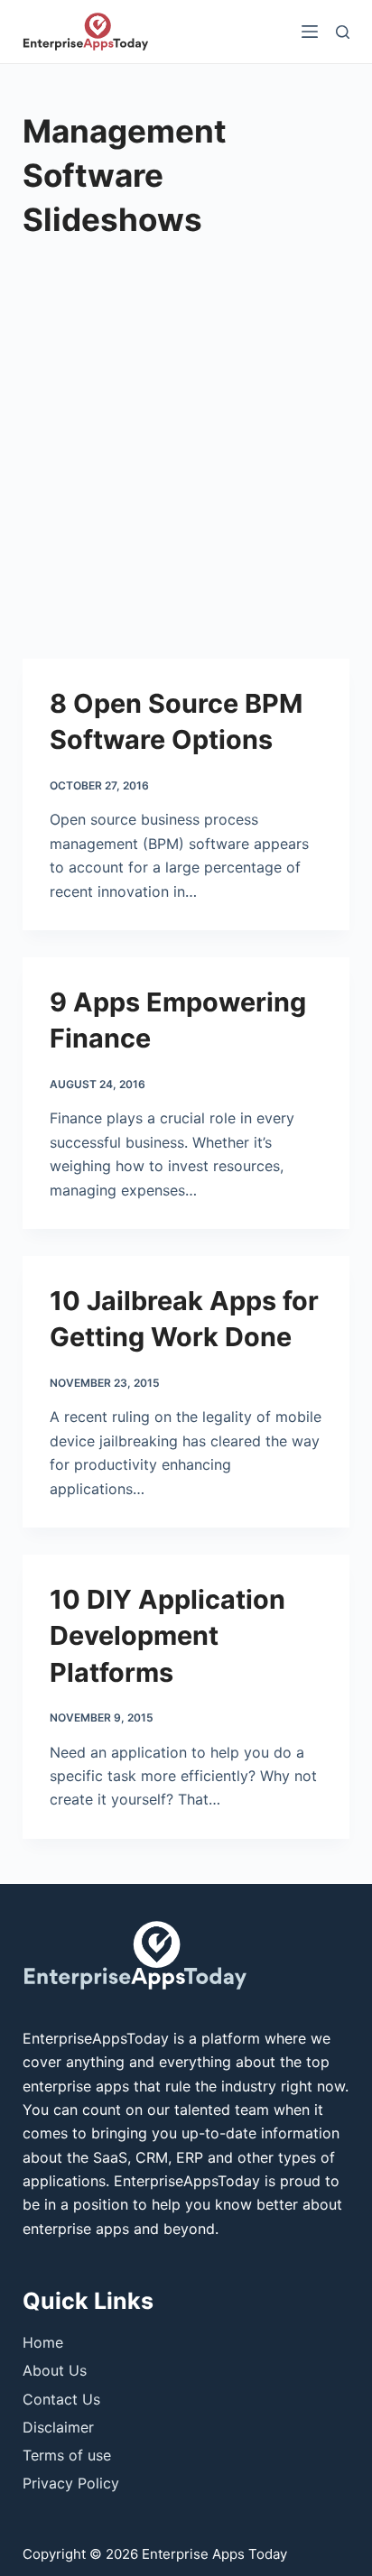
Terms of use (67, 2455)
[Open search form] (343, 32)
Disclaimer (58, 2427)
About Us (55, 2370)
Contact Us (61, 2399)
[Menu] (310, 32)
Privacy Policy (71, 2483)
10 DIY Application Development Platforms (167, 1636)
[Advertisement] (186, 464)
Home (43, 2342)
